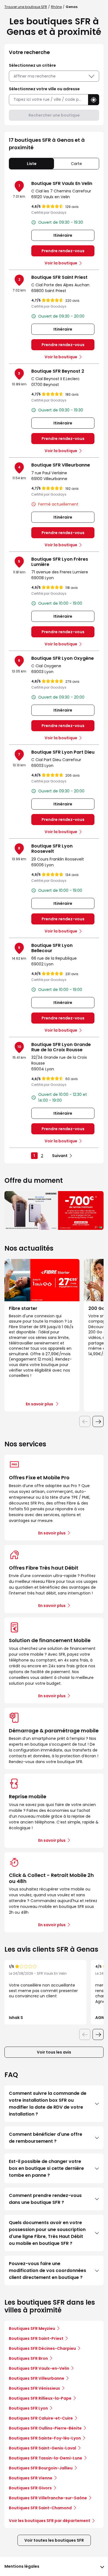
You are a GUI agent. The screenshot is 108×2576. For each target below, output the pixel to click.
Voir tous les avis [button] (54, 2052)
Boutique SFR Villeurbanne (61, 465)
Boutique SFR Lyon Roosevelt (52, 849)
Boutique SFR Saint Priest (59, 277)
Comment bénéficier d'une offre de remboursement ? (46, 2138)
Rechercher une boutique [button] (54, 115)
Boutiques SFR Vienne (31, 2478)
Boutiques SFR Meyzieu (32, 2328)
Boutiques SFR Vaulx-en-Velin (39, 2368)
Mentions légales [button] (22, 2566)
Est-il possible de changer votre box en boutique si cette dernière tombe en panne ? (46, 2168)
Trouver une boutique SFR (26, 7)
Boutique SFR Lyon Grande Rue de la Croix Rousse (61, 1047)
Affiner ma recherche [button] (35, 76)
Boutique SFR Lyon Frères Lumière (60, 562)
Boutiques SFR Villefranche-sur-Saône (48, 2498)
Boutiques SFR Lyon (28, 2408)
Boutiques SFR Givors (30, 2488)
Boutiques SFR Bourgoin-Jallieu (41, 2468)
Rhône (56, 7)
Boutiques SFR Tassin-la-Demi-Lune (46, 2458)
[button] (94, 100)
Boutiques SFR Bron (28, 2358)
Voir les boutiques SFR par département (50, 2521)
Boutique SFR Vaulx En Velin (62, 183)
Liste (32, 164)
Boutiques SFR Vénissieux (34, 2388)
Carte (76, 164)
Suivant (60, 1156)
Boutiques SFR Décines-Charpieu (42, 2348)
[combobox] (48, 100)
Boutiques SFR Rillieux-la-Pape (40, 2398)
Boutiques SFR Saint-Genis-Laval (43, 2448)
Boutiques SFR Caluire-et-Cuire (41, 2418)
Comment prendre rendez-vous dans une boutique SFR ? (45, 2199)
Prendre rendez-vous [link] (63, 251)
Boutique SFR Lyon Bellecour (52, 948)
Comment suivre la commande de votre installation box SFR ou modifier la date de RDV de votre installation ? (48, 2104)
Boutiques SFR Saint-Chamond (40, 2508)
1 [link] (34, 1156)
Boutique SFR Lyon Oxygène (63, 658)
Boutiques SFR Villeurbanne (37, 2378)
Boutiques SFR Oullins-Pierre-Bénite (45, 2428)
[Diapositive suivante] (98, 1421)
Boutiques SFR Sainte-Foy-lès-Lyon (45, 2438)
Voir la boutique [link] (61, 263)
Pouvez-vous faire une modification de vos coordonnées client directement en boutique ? (47, 2270)
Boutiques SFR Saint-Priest (36, 2338)
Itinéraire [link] (63, 235)
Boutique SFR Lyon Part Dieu (63, 752)
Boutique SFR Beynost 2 (58, 371)
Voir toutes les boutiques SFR (54, 2540)
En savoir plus (52, 1533)
